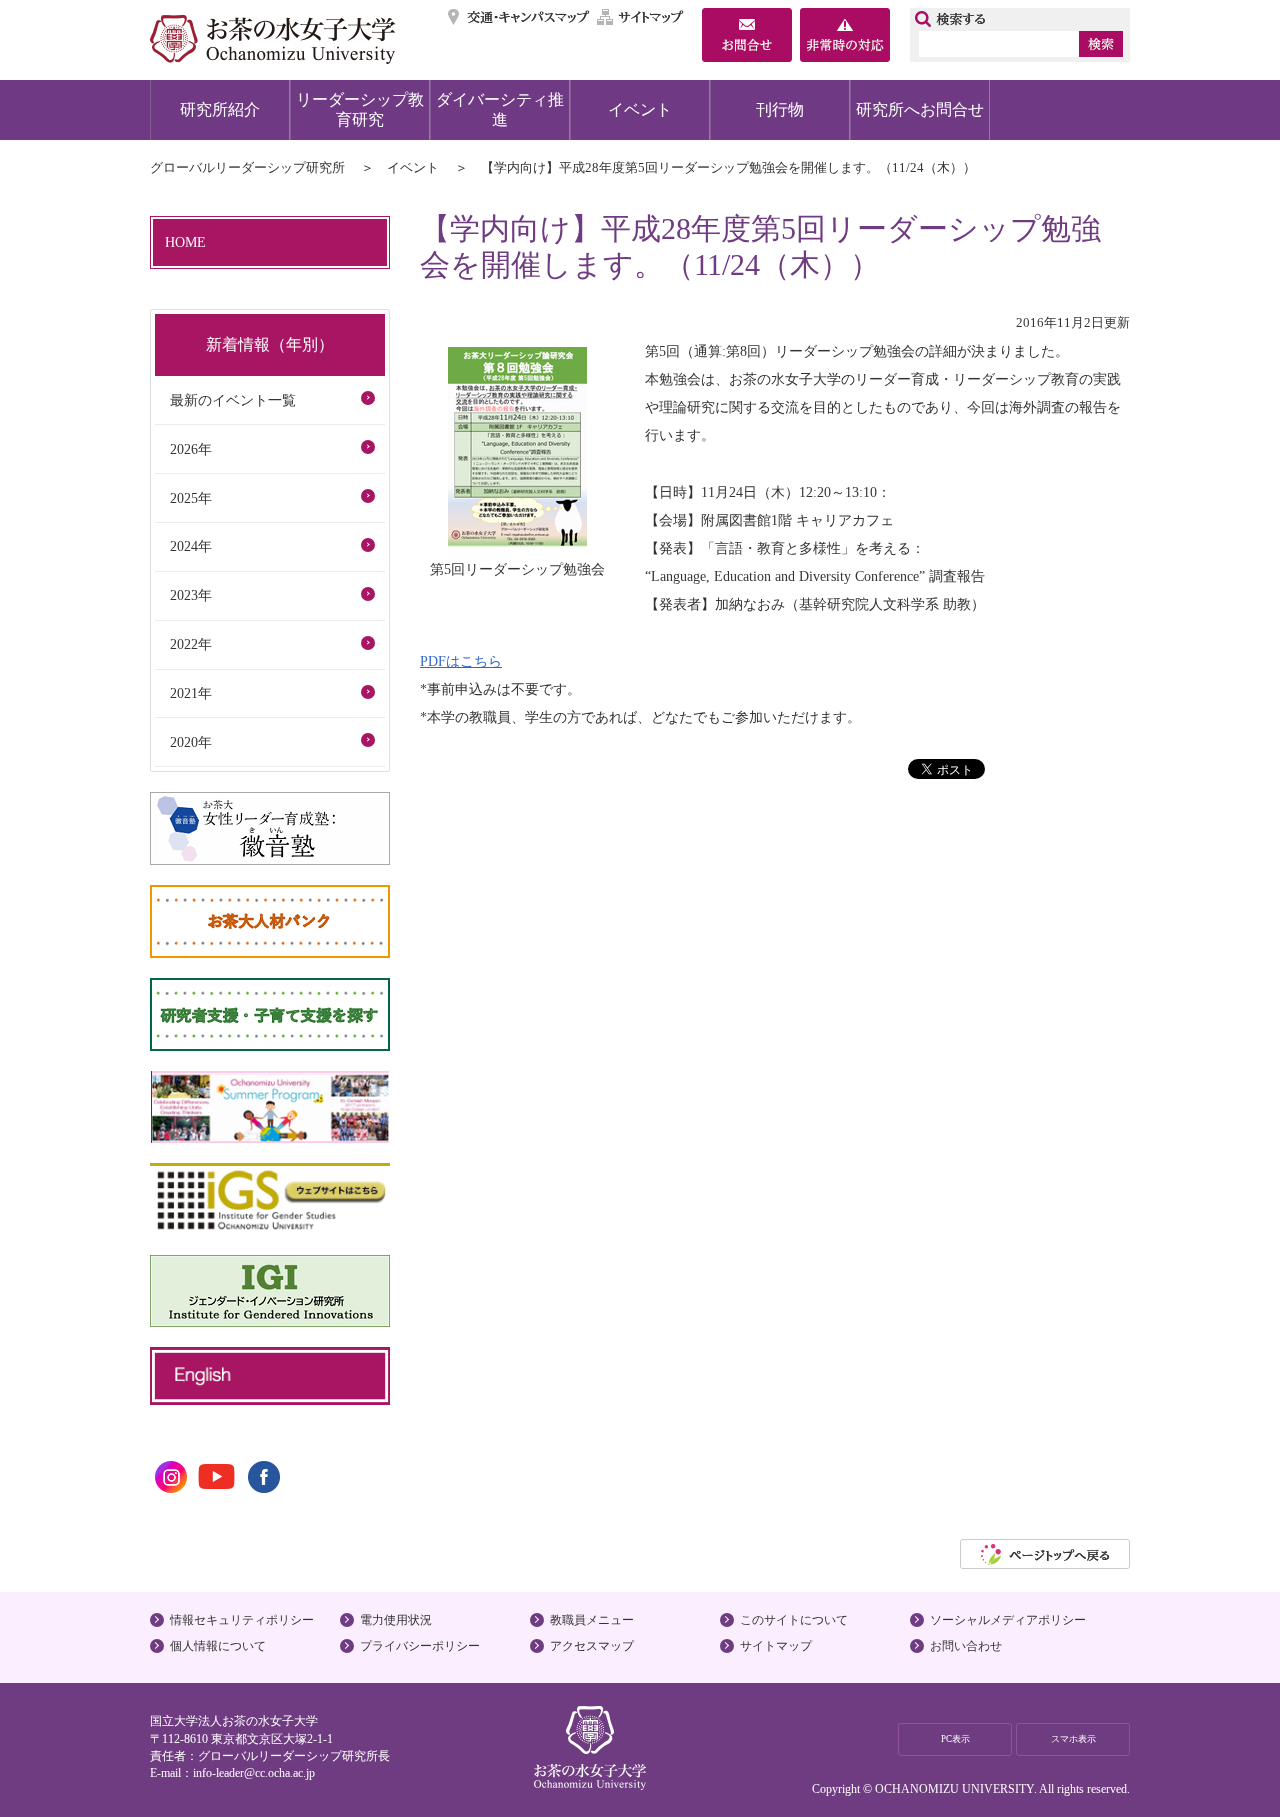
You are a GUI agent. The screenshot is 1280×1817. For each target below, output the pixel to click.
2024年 (191, 546)
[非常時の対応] (845, 37)
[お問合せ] (747, 37)
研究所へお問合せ (920, 109)
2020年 (191, 742)
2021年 (191, 693)
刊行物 (780, 109)
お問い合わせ (966, 1646)
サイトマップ (641, 17)
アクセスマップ (592, 1646)
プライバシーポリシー (420, 1646)
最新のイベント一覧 (233, 400)
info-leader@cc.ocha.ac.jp (254, 1773)
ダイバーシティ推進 (500, 109)
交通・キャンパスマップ (519, 17)
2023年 (191, 595)
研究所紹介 (220, 109)
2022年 (191, 644)
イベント (640, 109)
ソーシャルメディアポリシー (1008, 1620)
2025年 (191, 498)
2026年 (191, 449)
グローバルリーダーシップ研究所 (247, 167)
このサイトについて (794, 1620)
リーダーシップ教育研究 (360, 109)
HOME (185, 242)
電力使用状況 (396, 1620)
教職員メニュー (592, 1620)
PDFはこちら (461, 661)
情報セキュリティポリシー (242, 1620)
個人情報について (218, 1646)
